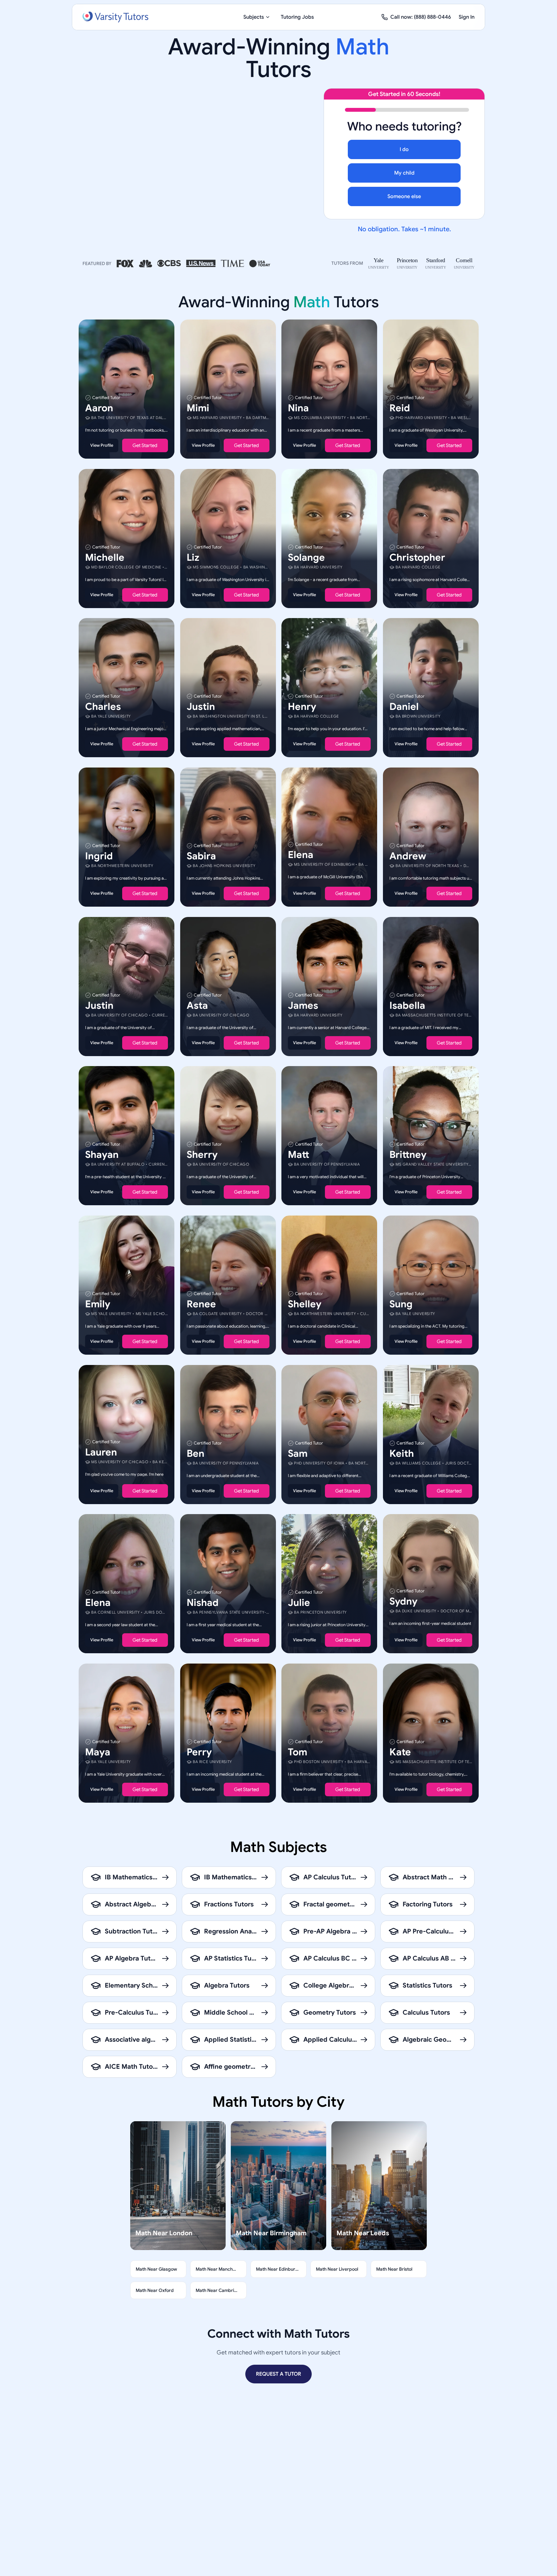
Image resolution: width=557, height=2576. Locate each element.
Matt (298, 1155)
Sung (401, 1304)
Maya (98, 1752)
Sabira (201, 856)
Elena (301, 855)
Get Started (145, 445)
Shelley (305, 1304)
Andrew (408, 856)
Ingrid (99, 856)
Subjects (254, 17)
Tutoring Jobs (297, 17)
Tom (298, 1752)
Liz (193, 557)
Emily (98, 1304)
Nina (298, 408)
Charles (103, 707)
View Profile (102, 445)
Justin (201, 707)
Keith (402, 1453)
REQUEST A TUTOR (278, 2374)
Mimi (198, 408)
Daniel (404, 707)
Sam (298, 1453)
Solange (306, 557)
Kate (400, 1752)
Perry (199, 1752)
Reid (400, 408)
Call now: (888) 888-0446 (421, 17)
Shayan (102, 1155)
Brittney (408, 1155)
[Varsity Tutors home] (115, 17)
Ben (195, 1453)
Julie (299, 1603)
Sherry (202, 1155)
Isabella (407, 1005)
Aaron (99, 408)
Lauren (101, 1452)
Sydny (403, 1601)
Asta (197, 1005)
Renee (201, 1304)
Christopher (417, 557)
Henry (302, 707)
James (303, 1005)
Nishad (203, 1603)
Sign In (467, 17)
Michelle (105, 557)
